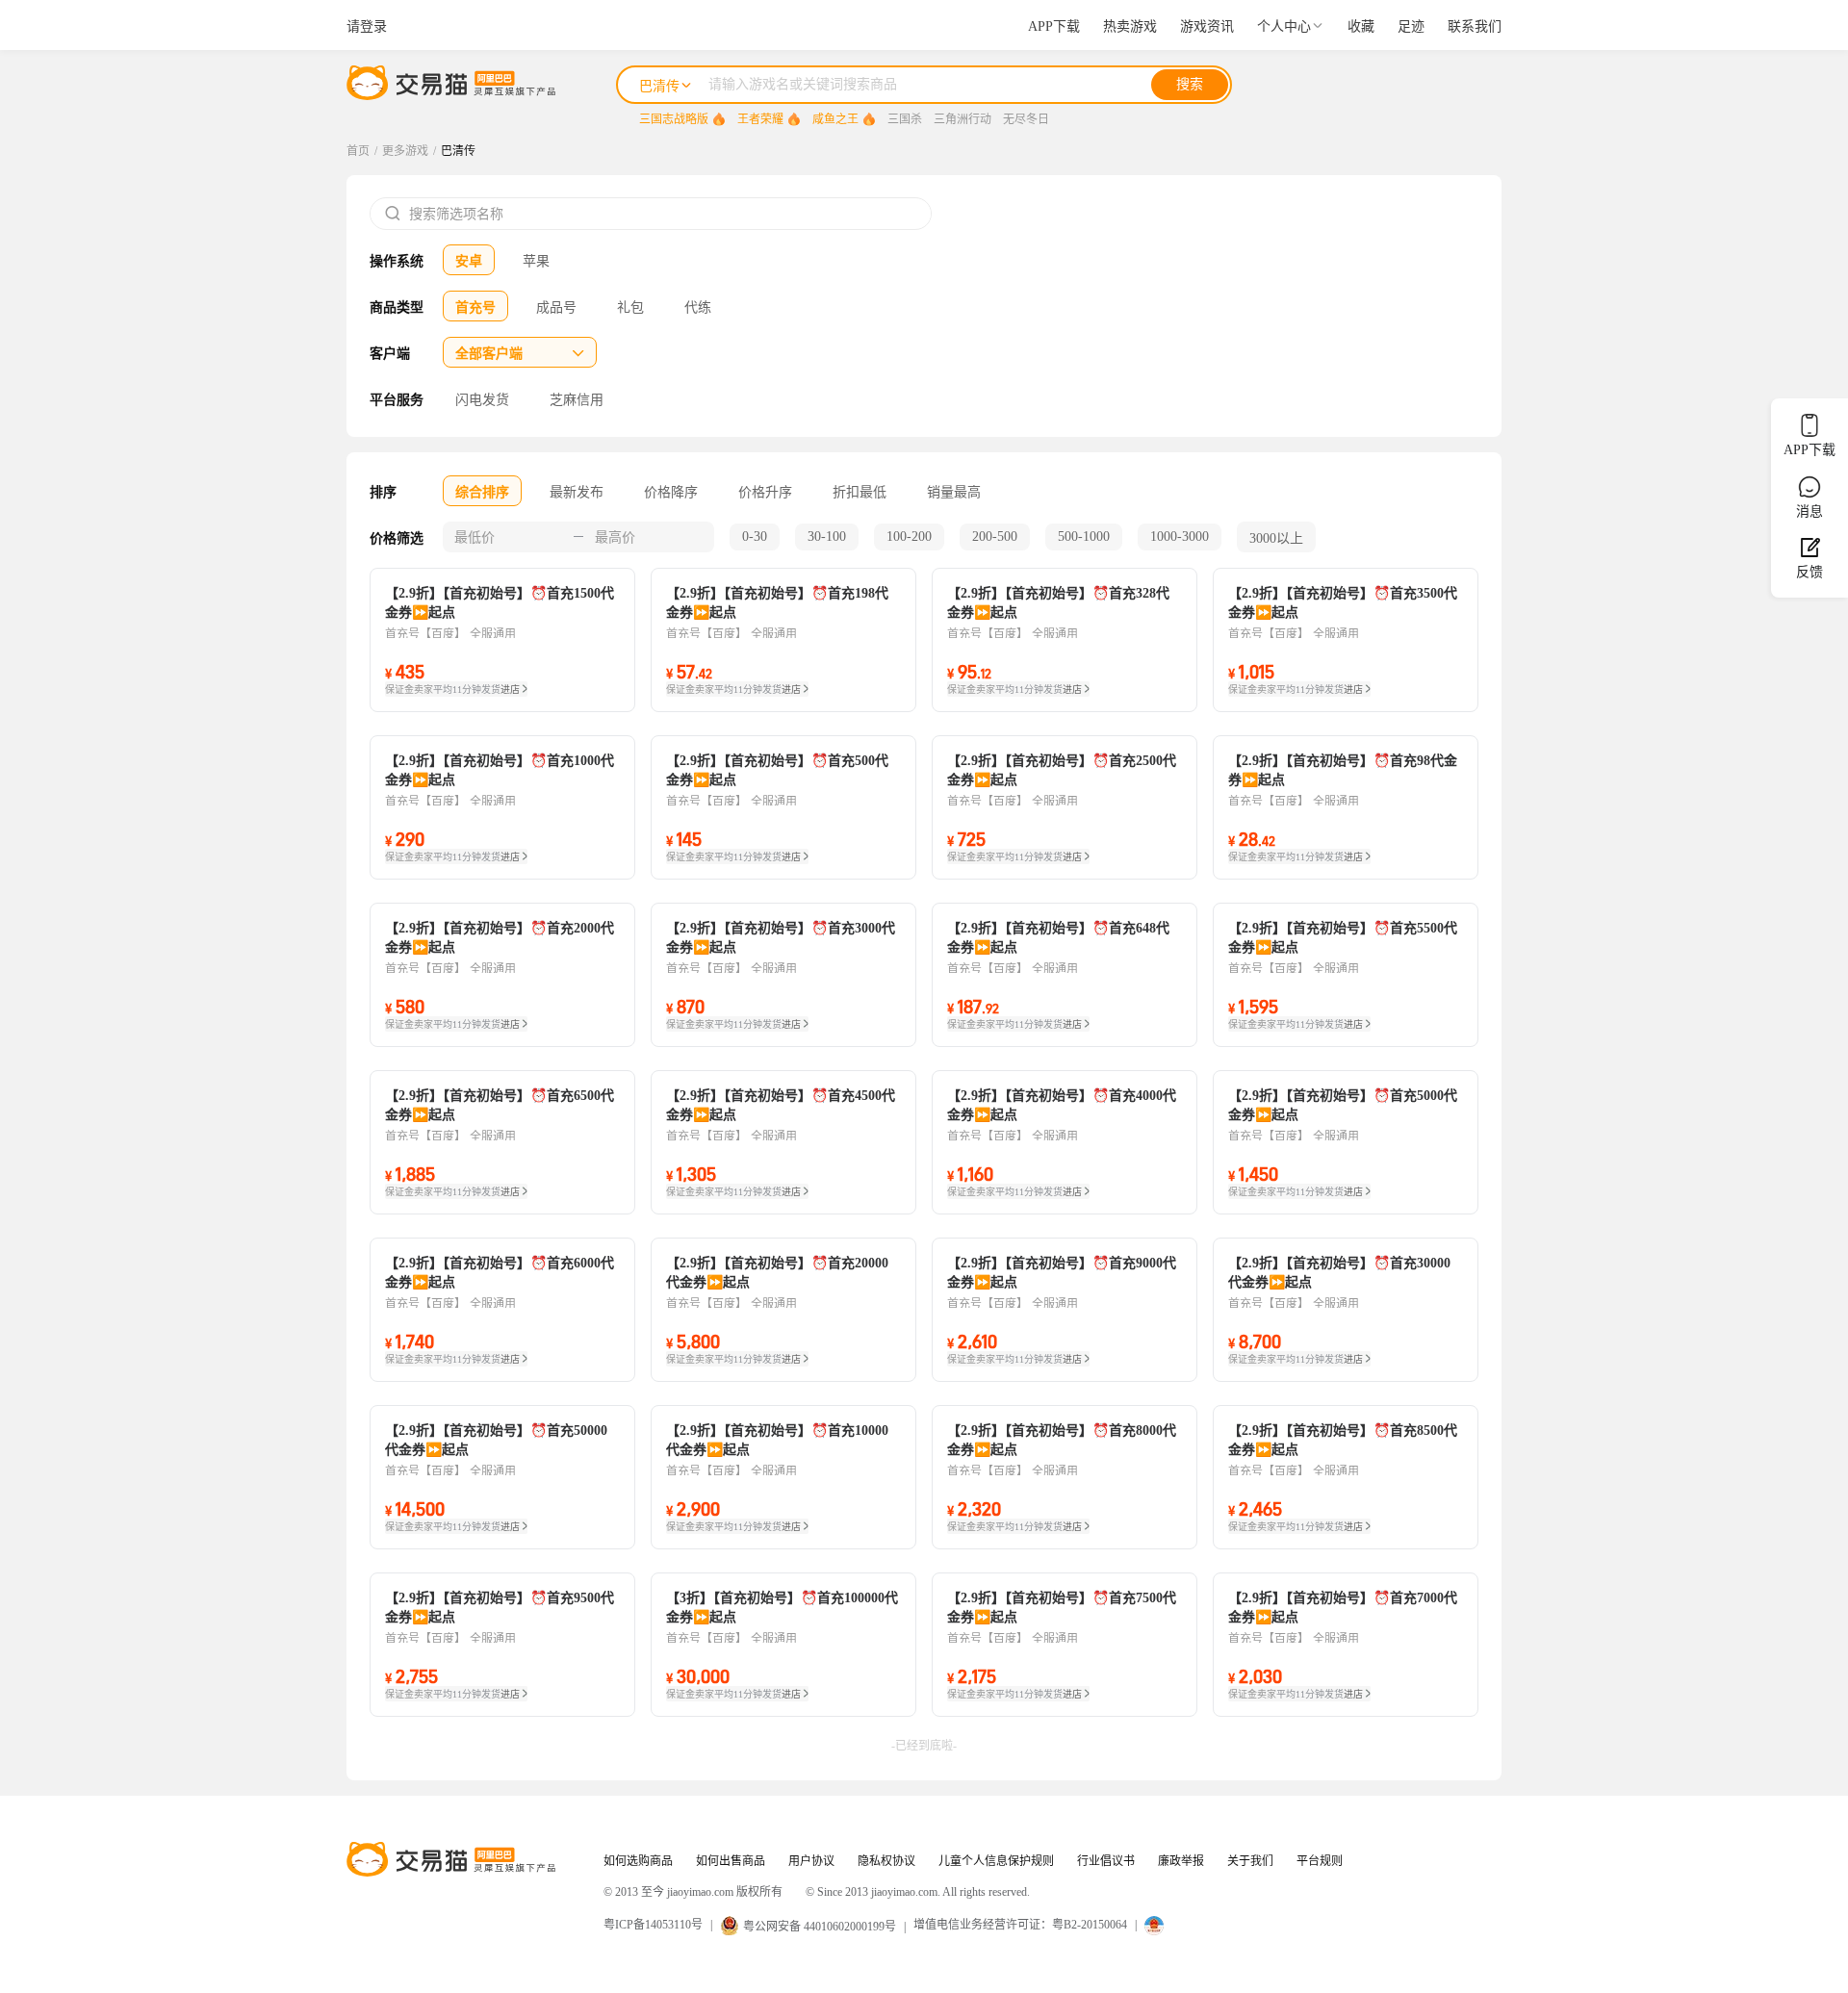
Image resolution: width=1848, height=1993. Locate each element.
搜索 (1190, 84)
